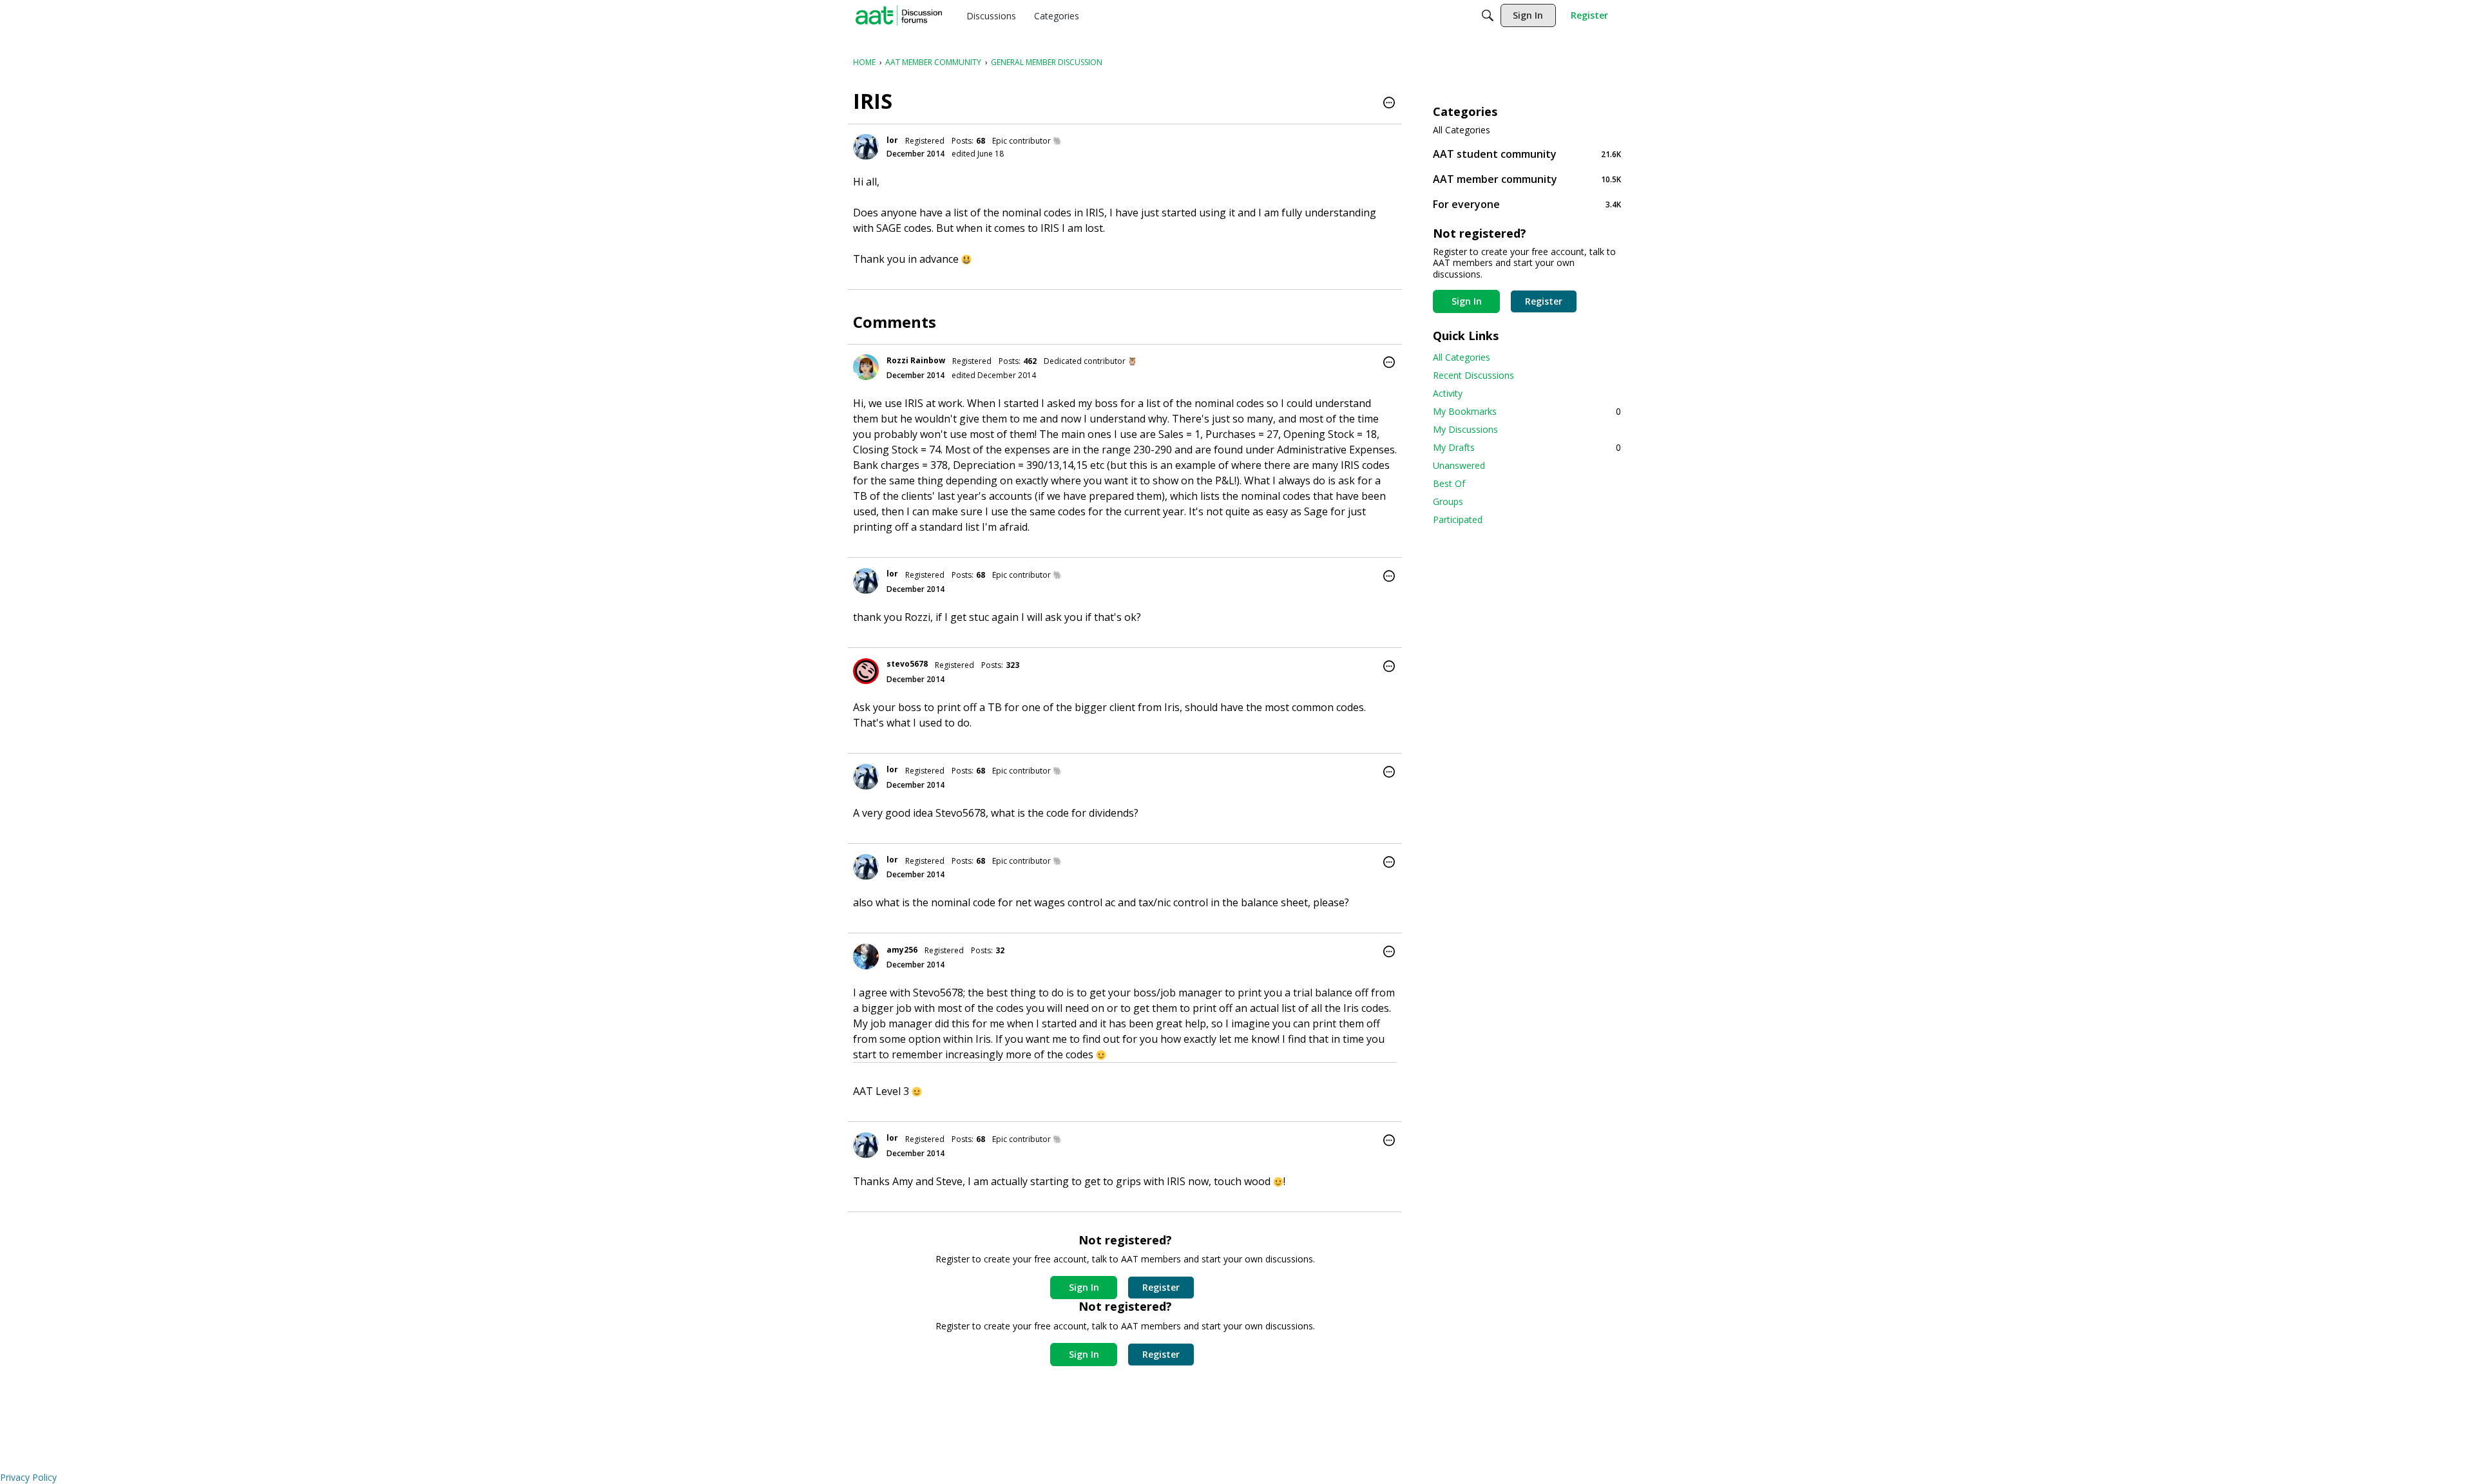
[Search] (1488, 15)
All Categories (1462, 130)
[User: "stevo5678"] (866, 671)
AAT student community (1527, 154)
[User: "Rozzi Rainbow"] (866, 367)
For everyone (1527, 204)
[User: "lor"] (866, 147)
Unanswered (1459, 465)
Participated (1458, 519)
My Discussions (1465, 429)
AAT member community (1527, 179)
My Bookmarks (1527, 411)
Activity (1448, 393)
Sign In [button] (1084, 1287)
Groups (1448, 501)
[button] (1389, 104)
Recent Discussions (1473, 375)
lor (892, 140)
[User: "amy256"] (866, 956)
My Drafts (1527, 447)
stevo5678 (907, 664)
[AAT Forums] (899, 15)
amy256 (902, 950)
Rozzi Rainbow (916, 360)
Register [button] (1161, 1287)
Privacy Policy (28, 1477)
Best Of (1449, 483)
